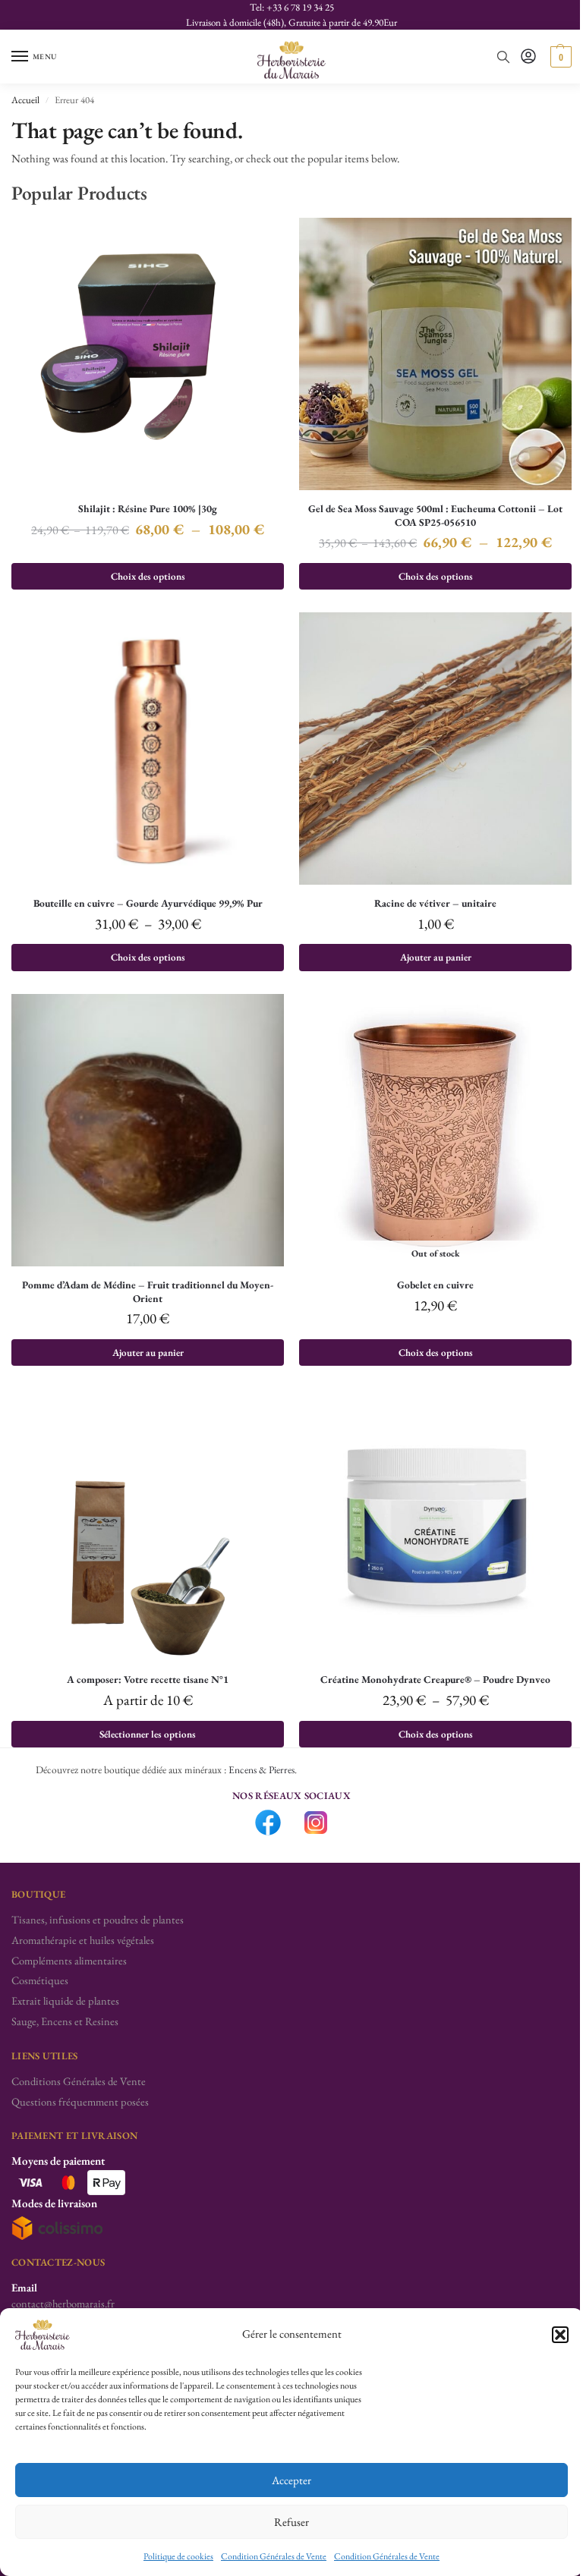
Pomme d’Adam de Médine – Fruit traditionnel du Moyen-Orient (148, 1292)
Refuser (291, 2522)
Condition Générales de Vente (274, 2556)
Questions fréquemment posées (80, 2101)
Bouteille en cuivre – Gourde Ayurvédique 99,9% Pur (148, 903)
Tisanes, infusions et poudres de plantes (98, 1919)
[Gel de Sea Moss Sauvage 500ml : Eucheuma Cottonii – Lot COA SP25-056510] (435, 354)
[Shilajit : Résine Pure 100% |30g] (148, 354)
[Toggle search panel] (503, 57)
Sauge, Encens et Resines (65, 2021)
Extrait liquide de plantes (65, 2000)
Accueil (25, 100)
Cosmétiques (40, 1980)
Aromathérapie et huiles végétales (83, 1940)
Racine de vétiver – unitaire (435, 903)
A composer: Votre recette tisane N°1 (148, 1680)
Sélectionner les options (148, 1734)
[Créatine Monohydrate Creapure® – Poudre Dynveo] (435, 1525)
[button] (560, 2335)
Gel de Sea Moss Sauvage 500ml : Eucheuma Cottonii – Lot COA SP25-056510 (435, 516)
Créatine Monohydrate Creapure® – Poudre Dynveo (435, 1680)
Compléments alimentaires (69, 1960)
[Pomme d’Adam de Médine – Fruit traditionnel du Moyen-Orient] (148, 1130)
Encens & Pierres (262, 1769)
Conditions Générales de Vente (79, 2081)
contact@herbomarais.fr (63, 2303)
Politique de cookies (178, 2556)
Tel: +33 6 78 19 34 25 (292, 7)
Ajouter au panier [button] (436, 957)
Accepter (291, 2480)
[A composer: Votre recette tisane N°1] (148, 1525)
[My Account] (528, 57)
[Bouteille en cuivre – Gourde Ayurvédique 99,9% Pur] (148, 749)
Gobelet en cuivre (435, 1285)
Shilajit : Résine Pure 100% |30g (148, 509)
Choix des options (148, 576)
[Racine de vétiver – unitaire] (435, 749)
